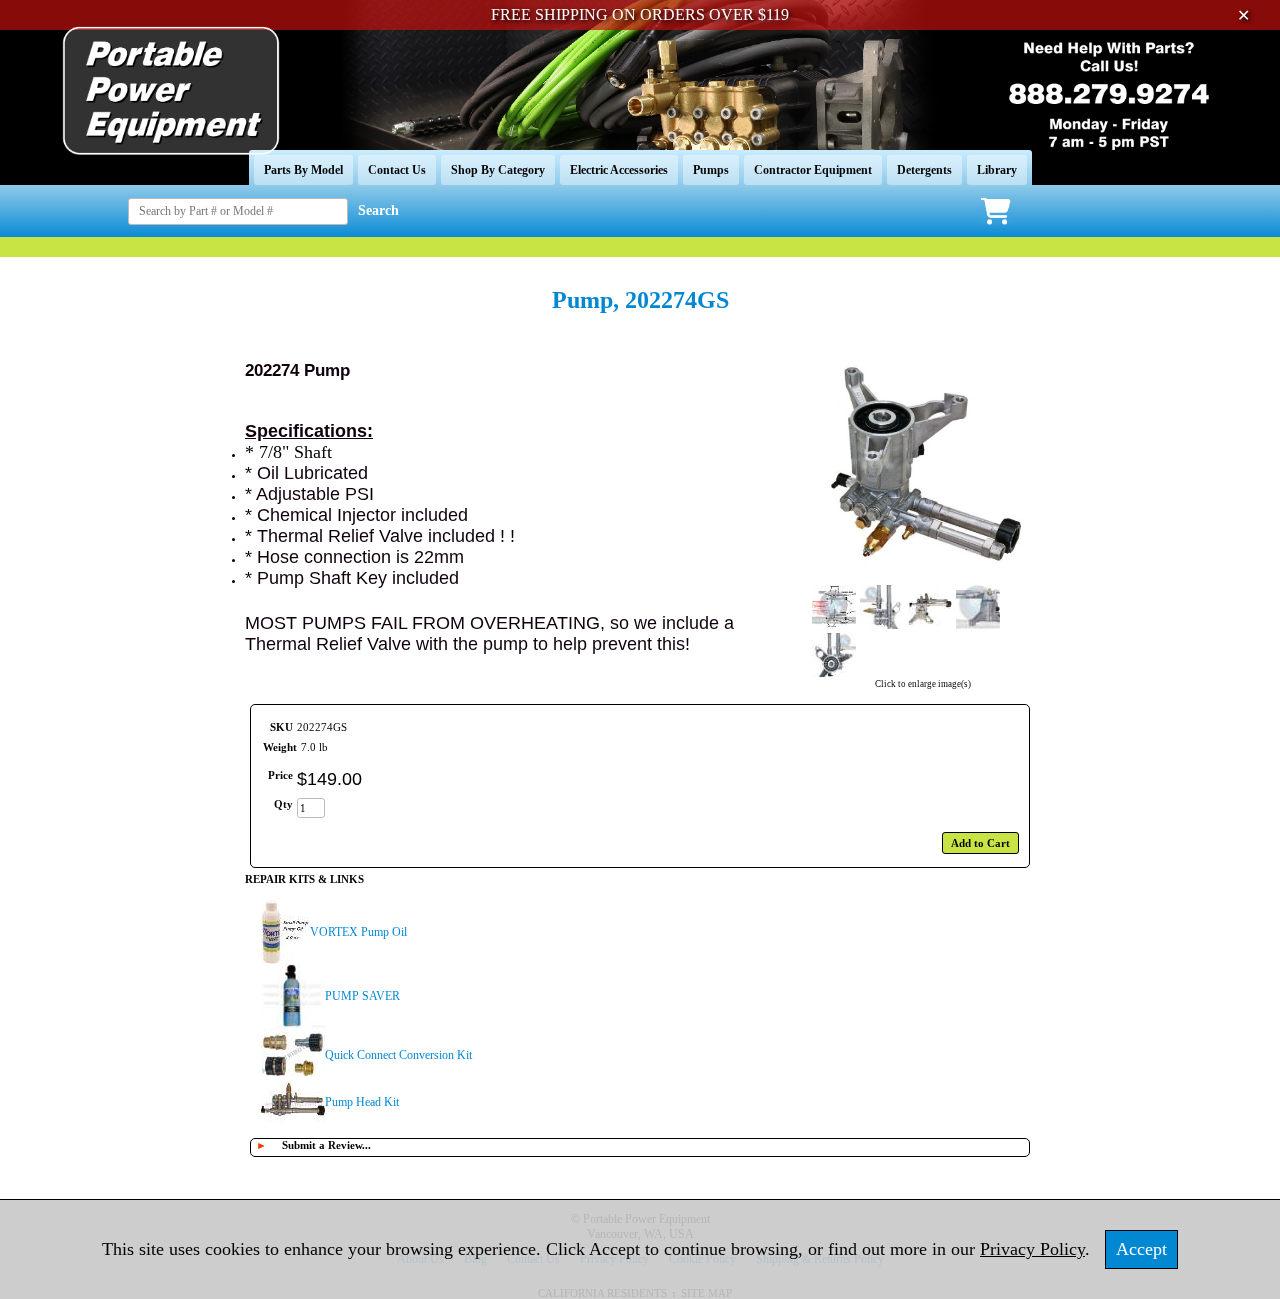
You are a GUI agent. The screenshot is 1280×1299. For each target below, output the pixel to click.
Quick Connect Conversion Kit (398, 1055)
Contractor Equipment (813, 170)
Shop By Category (498, 170)
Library (997, 170)
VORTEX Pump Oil (358, 932)
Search (378, 210)
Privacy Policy (1032, 1249)
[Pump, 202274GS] (922, 575)
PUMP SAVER (362, 996)
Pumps (711, 170)
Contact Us (397, 170)
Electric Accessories (619, 170)
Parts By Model (303, 170)
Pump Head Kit (362, 1102)
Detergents (924, 170)
